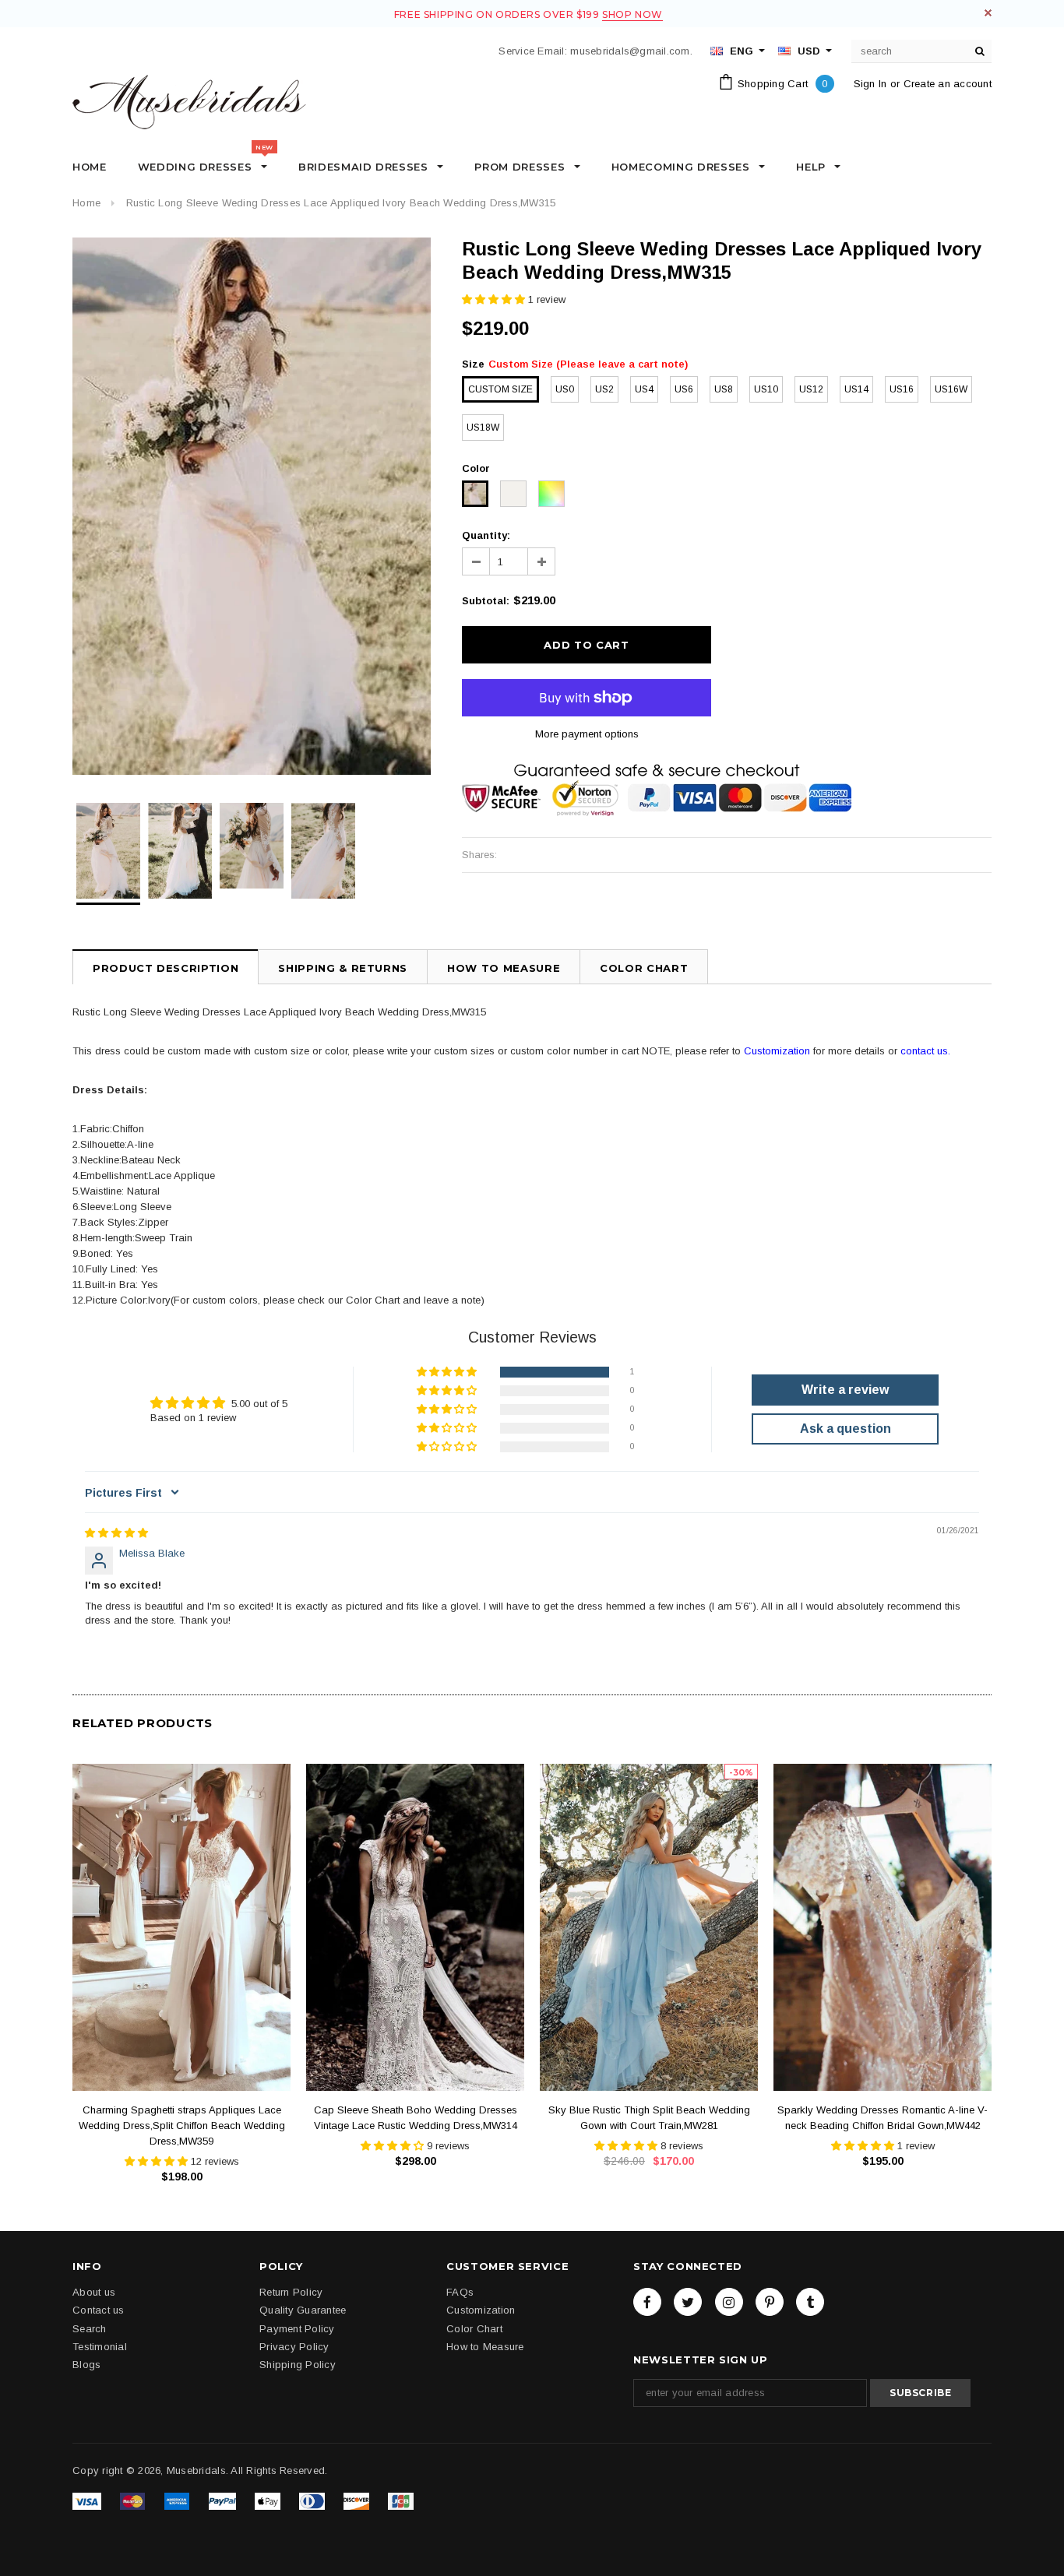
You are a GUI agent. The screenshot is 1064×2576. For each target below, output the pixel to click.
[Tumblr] (810, 2302)
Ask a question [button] (846, 1429)
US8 (724, 389)
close (988, 13)
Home (86, 203)
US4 (644, 389)
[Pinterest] (770, 2302)
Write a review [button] (845, 1390)
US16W (951, 389)
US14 (856, 389)
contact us (924, 1051)
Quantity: (486, 535)
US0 (565, 389)
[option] (252, 506)
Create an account (948, 84)
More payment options (587, 734)
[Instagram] (729, 2302)
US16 (902, 389)
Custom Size (500, 389)
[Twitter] (688, 2302)
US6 (684, 389)
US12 (811, 389)
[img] (116, 1533)
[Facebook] (647, 2302)
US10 (766, 389)
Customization (777, 1051)
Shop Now (632, 14)
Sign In (870, 84)
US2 (604, 389)
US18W (483, 428)
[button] (495, 299)
